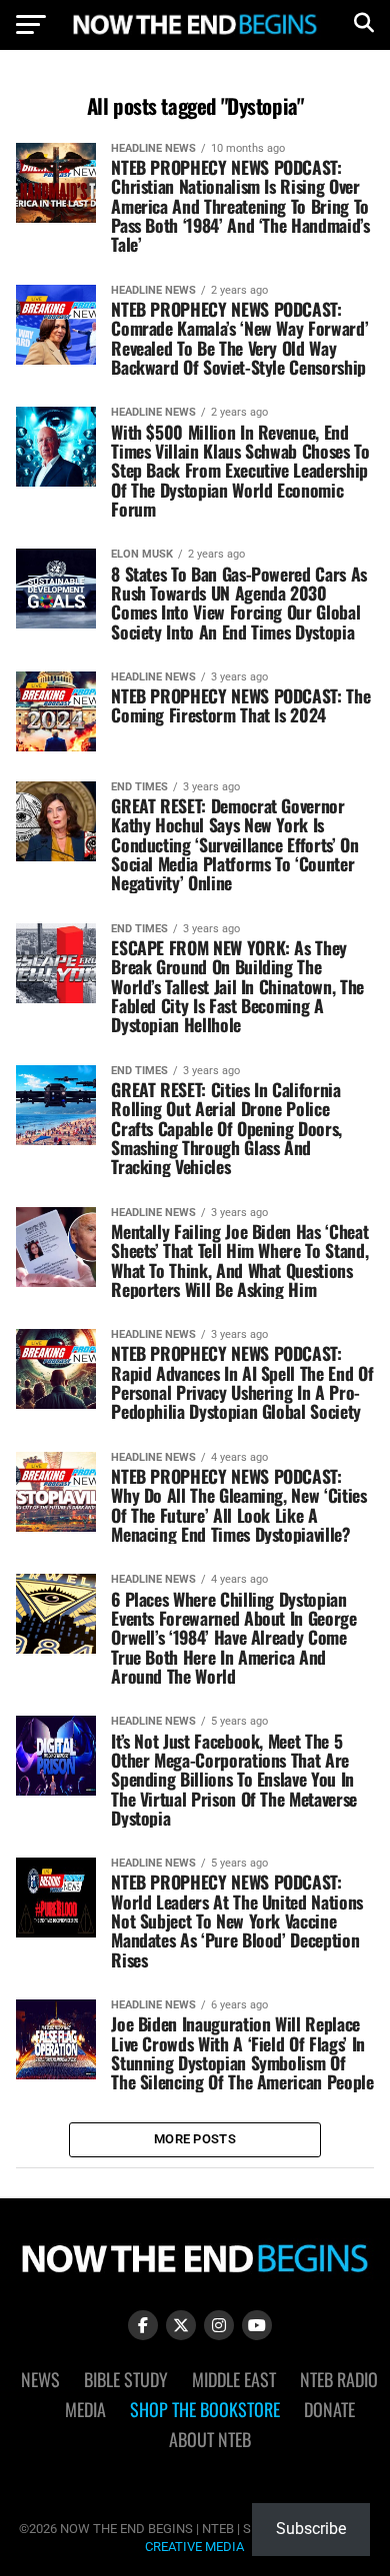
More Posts (195, 2139)
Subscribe (311, 2529)
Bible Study (126, 2379)
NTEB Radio (339, 2379)
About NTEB (210, 2439)
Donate (329, 2409)
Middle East (234, 2379)
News (40, 2379)
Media (85, 2409)
